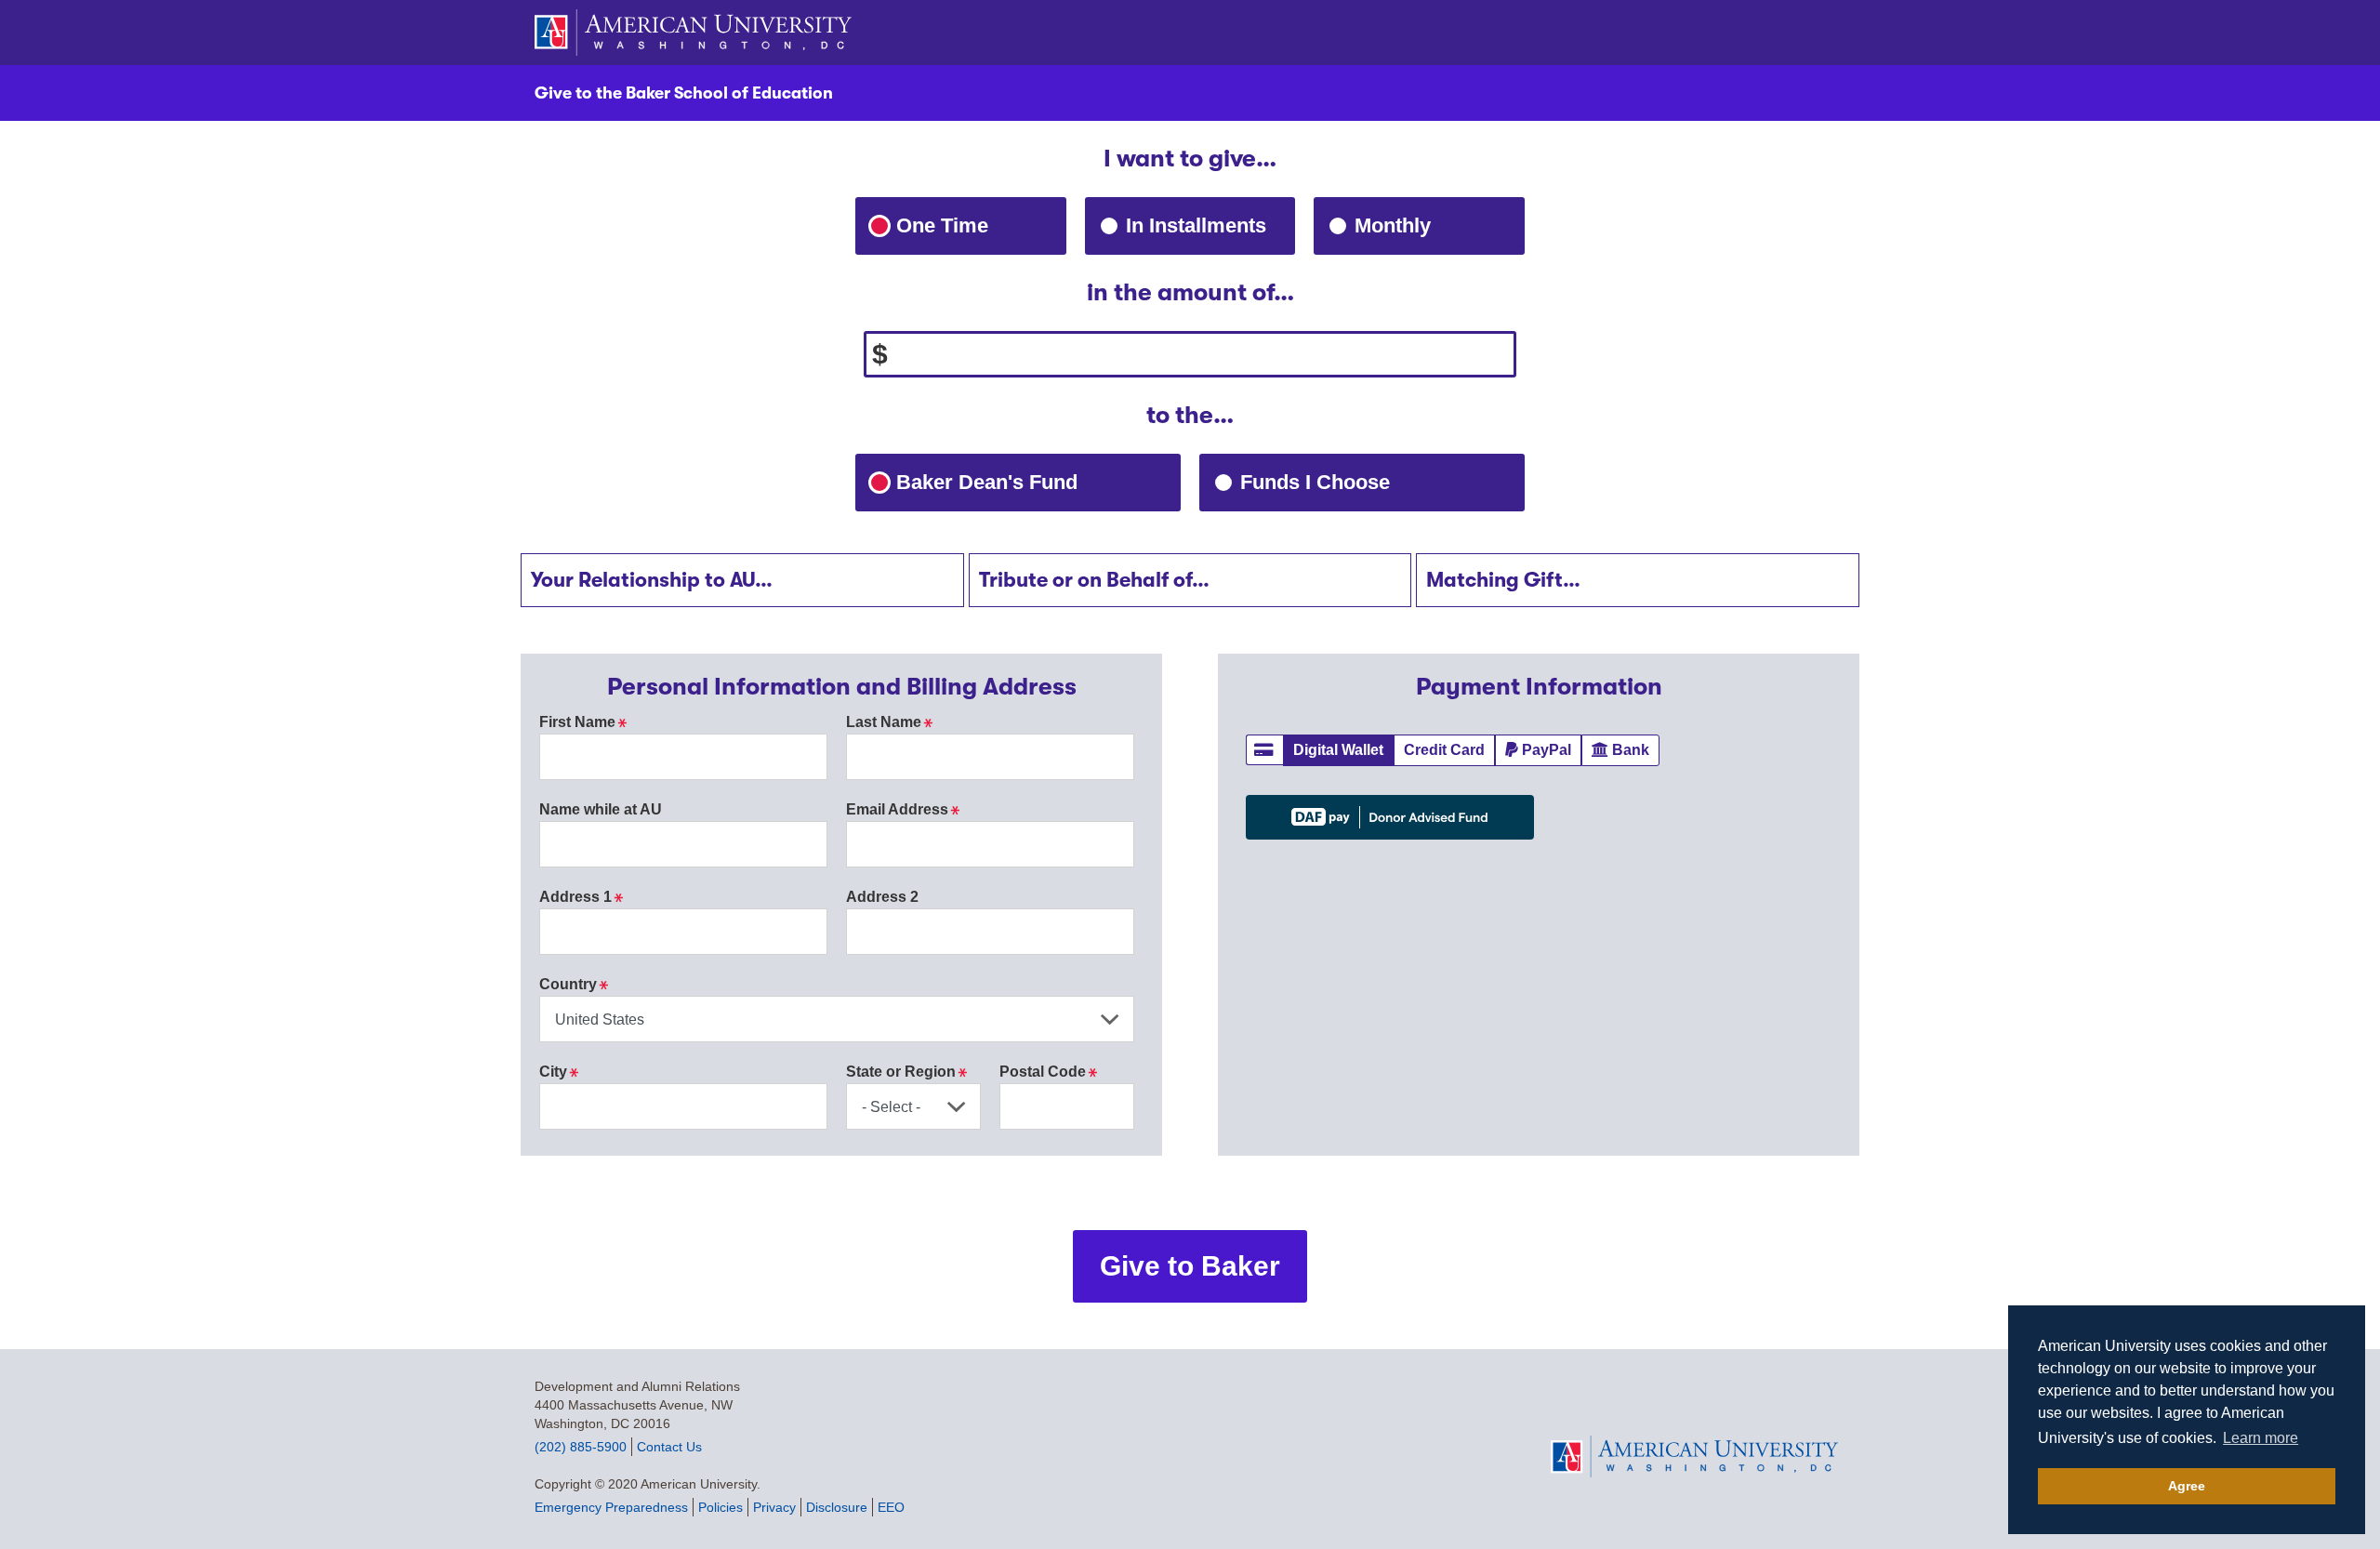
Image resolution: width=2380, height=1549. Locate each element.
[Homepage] (1698, 1456)
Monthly (1393, 225)
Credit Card (1449, 749)
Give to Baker (1190, 1266)
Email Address (903, 809)
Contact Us (669, 1447)
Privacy (774, 1507)
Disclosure (837, 1507)
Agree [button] (2187, 1486)
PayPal (1552, 749)
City (559, 1072)
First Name (583, 722)
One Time (942, 225)
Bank (1636, 749)
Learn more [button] (2261, 1438)
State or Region (906, 1072)
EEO (891, 1507)
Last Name (889, 722)
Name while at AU (601, 809)
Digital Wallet (1343, 749)
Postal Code (1048, 1072)
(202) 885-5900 (581, 1447)
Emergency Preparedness (611, 1507)
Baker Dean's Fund (1030, 482)
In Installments (1196, 225)
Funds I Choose (1358, 482)
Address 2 (882, 897)
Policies (721, 1507)
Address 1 (581, 897)
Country (574, 984)
